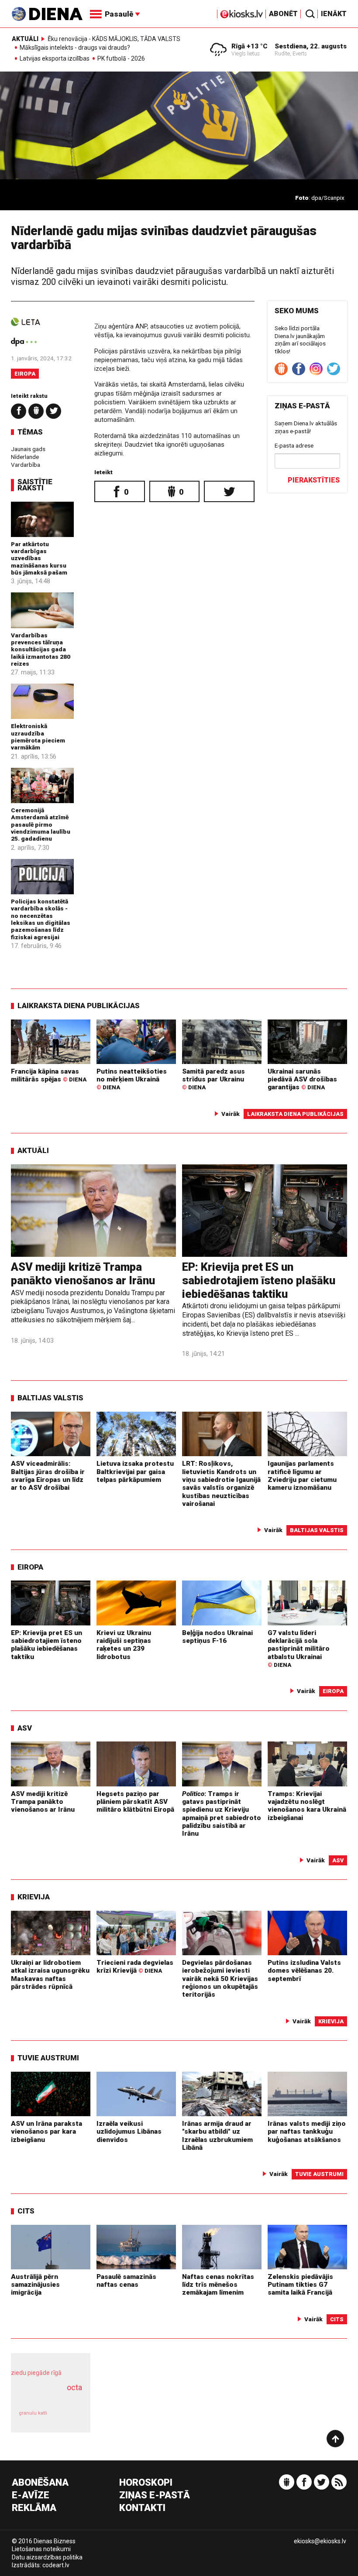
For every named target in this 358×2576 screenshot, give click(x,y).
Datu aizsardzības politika (47, 2557)
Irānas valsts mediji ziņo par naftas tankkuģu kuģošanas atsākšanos (307, 2132)
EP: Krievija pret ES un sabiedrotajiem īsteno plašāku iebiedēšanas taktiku (259, 1280)
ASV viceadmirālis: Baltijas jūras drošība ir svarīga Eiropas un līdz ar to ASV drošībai (48, 1476)
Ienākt (334, 14)
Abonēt (283, 14)
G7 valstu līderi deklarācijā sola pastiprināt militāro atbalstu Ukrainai (299, 1649)
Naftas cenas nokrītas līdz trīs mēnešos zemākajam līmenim (218, 2285)
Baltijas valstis (50, 1398)
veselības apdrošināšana (48, 2397)
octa (74, 2387)
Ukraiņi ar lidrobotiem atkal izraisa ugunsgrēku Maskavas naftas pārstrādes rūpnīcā (50, 1975)
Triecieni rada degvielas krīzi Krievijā (135, 1967)
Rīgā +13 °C (250, 46)
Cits (26, 2211)
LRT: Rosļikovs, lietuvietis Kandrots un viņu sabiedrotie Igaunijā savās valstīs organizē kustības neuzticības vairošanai (221, 1484)
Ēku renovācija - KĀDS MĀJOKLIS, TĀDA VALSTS (114, 39)
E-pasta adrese (294, 445)
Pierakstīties (314, 480)
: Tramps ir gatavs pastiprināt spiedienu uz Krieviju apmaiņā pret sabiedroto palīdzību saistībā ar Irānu (222, 1814)
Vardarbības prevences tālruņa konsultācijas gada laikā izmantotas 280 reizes (41, 649)
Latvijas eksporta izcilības (55, 59)
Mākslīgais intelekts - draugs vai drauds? (75, 48)
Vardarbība (26, 465)
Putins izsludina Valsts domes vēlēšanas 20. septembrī (304, 1971)
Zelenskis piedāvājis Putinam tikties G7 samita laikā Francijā (300, 2285)
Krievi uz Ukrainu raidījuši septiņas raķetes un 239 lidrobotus (124, 1645)
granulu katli (33, 2413)
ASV (25, 1728)
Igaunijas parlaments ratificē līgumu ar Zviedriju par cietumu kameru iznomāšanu (302, 1476)
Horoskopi (146, 2483)
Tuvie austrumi (48, 2058)
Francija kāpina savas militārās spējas (49, 1075)
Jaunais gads (28, 449)
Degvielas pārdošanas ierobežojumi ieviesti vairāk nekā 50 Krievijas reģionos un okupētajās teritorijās (220, 1979)
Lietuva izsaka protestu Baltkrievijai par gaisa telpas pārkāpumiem (135, 1472)
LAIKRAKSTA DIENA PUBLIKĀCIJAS (79, 1006)
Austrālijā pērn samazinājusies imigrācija (35, 2285)
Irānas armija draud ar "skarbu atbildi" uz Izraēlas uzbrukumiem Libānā (217, 2136)
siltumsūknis (69, 2417)
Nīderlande (25, 457)
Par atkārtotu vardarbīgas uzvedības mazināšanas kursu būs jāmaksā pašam (39, 558)
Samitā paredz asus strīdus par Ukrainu (213, 1079)
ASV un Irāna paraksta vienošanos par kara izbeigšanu (46, 2132)
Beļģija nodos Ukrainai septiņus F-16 (217, 1637)
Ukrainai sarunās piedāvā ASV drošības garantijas (302, 1079)
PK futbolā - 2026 (121, 59)
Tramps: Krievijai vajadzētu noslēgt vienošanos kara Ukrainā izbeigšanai (307, 1806)
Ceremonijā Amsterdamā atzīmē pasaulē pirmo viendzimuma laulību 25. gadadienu (41, 824)
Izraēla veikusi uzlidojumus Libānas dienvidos (129, 2132)
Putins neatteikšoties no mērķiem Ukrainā (132, 1079)
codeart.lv (56, 2565)
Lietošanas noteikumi (41, 2549)
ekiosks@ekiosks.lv (320, 2541)
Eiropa (25, 374)
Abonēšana (40, 2483)
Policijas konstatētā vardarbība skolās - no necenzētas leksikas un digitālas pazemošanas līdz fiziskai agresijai (41, 919)
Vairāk (231, 1114)
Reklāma (34, 2508)
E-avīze (31, 2496)
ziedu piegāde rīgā (36, 2373)
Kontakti (142, 2508)
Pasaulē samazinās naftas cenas (126, 2281)
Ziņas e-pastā (155, 2496)
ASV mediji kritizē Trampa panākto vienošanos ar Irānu (83, 1274)
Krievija (34, 1897)
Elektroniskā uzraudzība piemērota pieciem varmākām (38, 737)
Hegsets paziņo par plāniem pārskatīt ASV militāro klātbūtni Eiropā (135, 1802)
